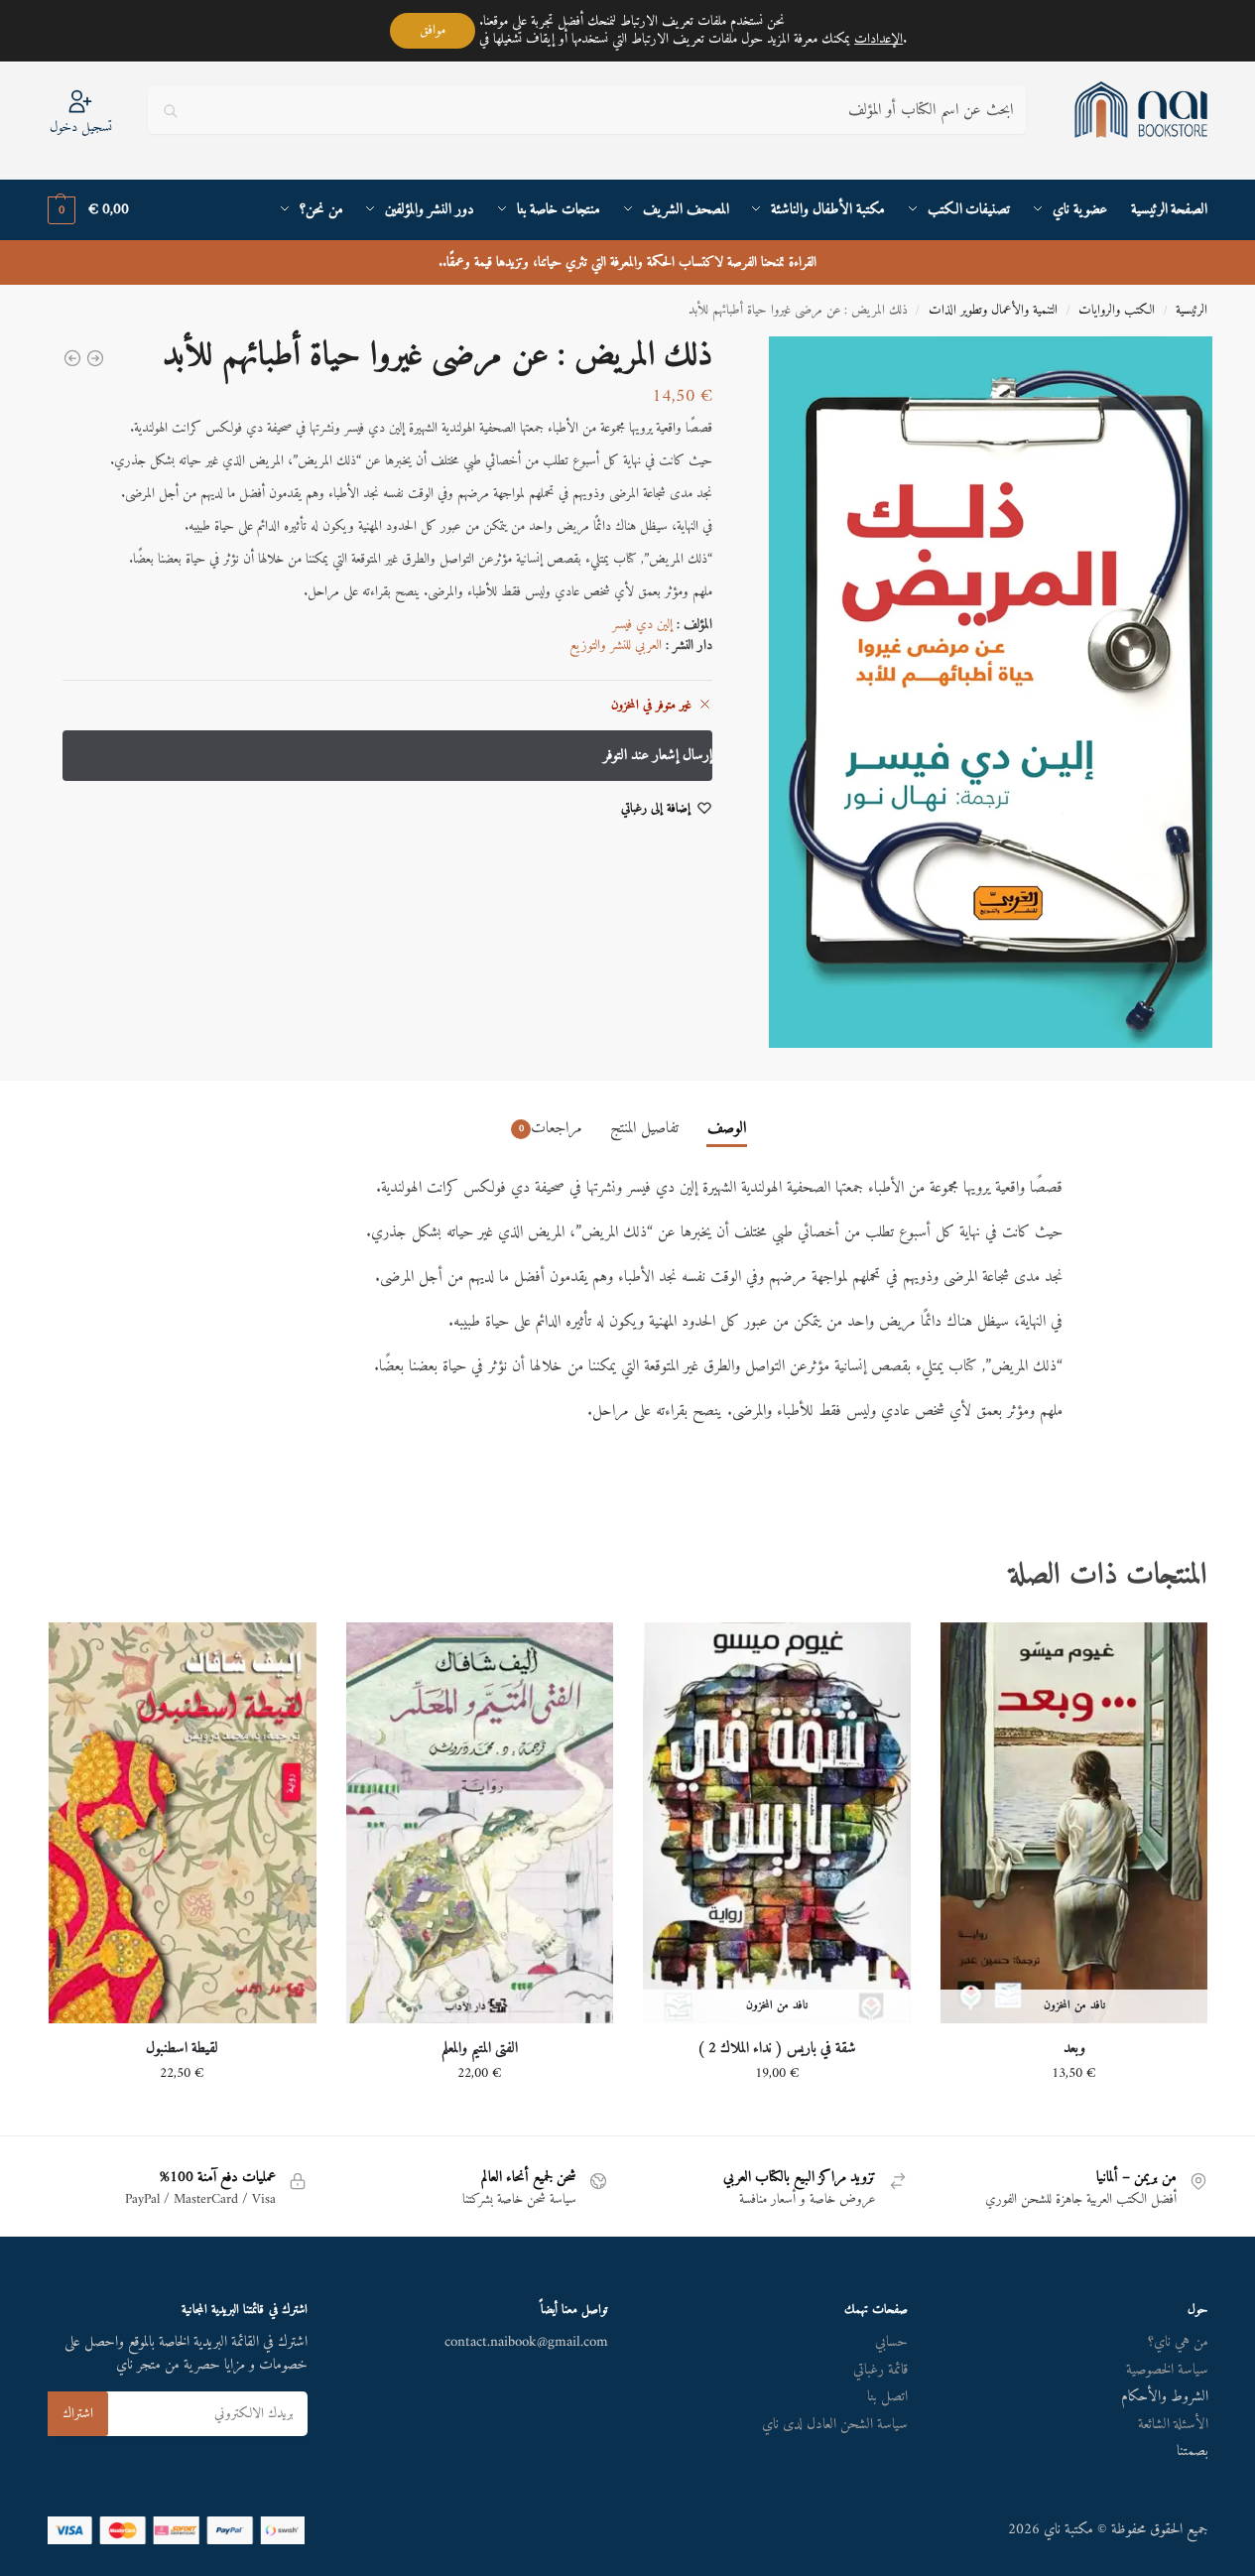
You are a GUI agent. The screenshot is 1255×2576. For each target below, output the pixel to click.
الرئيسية (1192, 311)
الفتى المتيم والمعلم (480, 2049)
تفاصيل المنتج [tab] (644, 1128)
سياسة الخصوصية (1167, 2370)
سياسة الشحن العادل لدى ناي (835, 2425)
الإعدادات (878, 40)
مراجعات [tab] (551, 1128)
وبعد (1074, 2049)
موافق (433, 30)
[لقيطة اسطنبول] (183, 1823)
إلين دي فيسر (642, 625)
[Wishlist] (970, 1652)
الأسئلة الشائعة (1173, 2425)
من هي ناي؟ (1178, 2342)
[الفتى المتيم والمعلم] (480, 1823)
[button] (88, 210)
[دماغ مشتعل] (72, 358)
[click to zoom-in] (976, 692)
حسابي (891, 2342)
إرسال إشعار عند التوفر (1074, 2115)
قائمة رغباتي (880, 2370)
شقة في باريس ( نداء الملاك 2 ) (777, 2049)
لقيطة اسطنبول (182, 2049)
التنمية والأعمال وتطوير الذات (993, 311)
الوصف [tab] (727, 1128)
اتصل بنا (887, 2397)
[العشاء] (95, 358)
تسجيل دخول (81, 127)
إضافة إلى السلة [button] (479, 2115)
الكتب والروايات (1117, 311)
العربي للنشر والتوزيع (616, 645)
